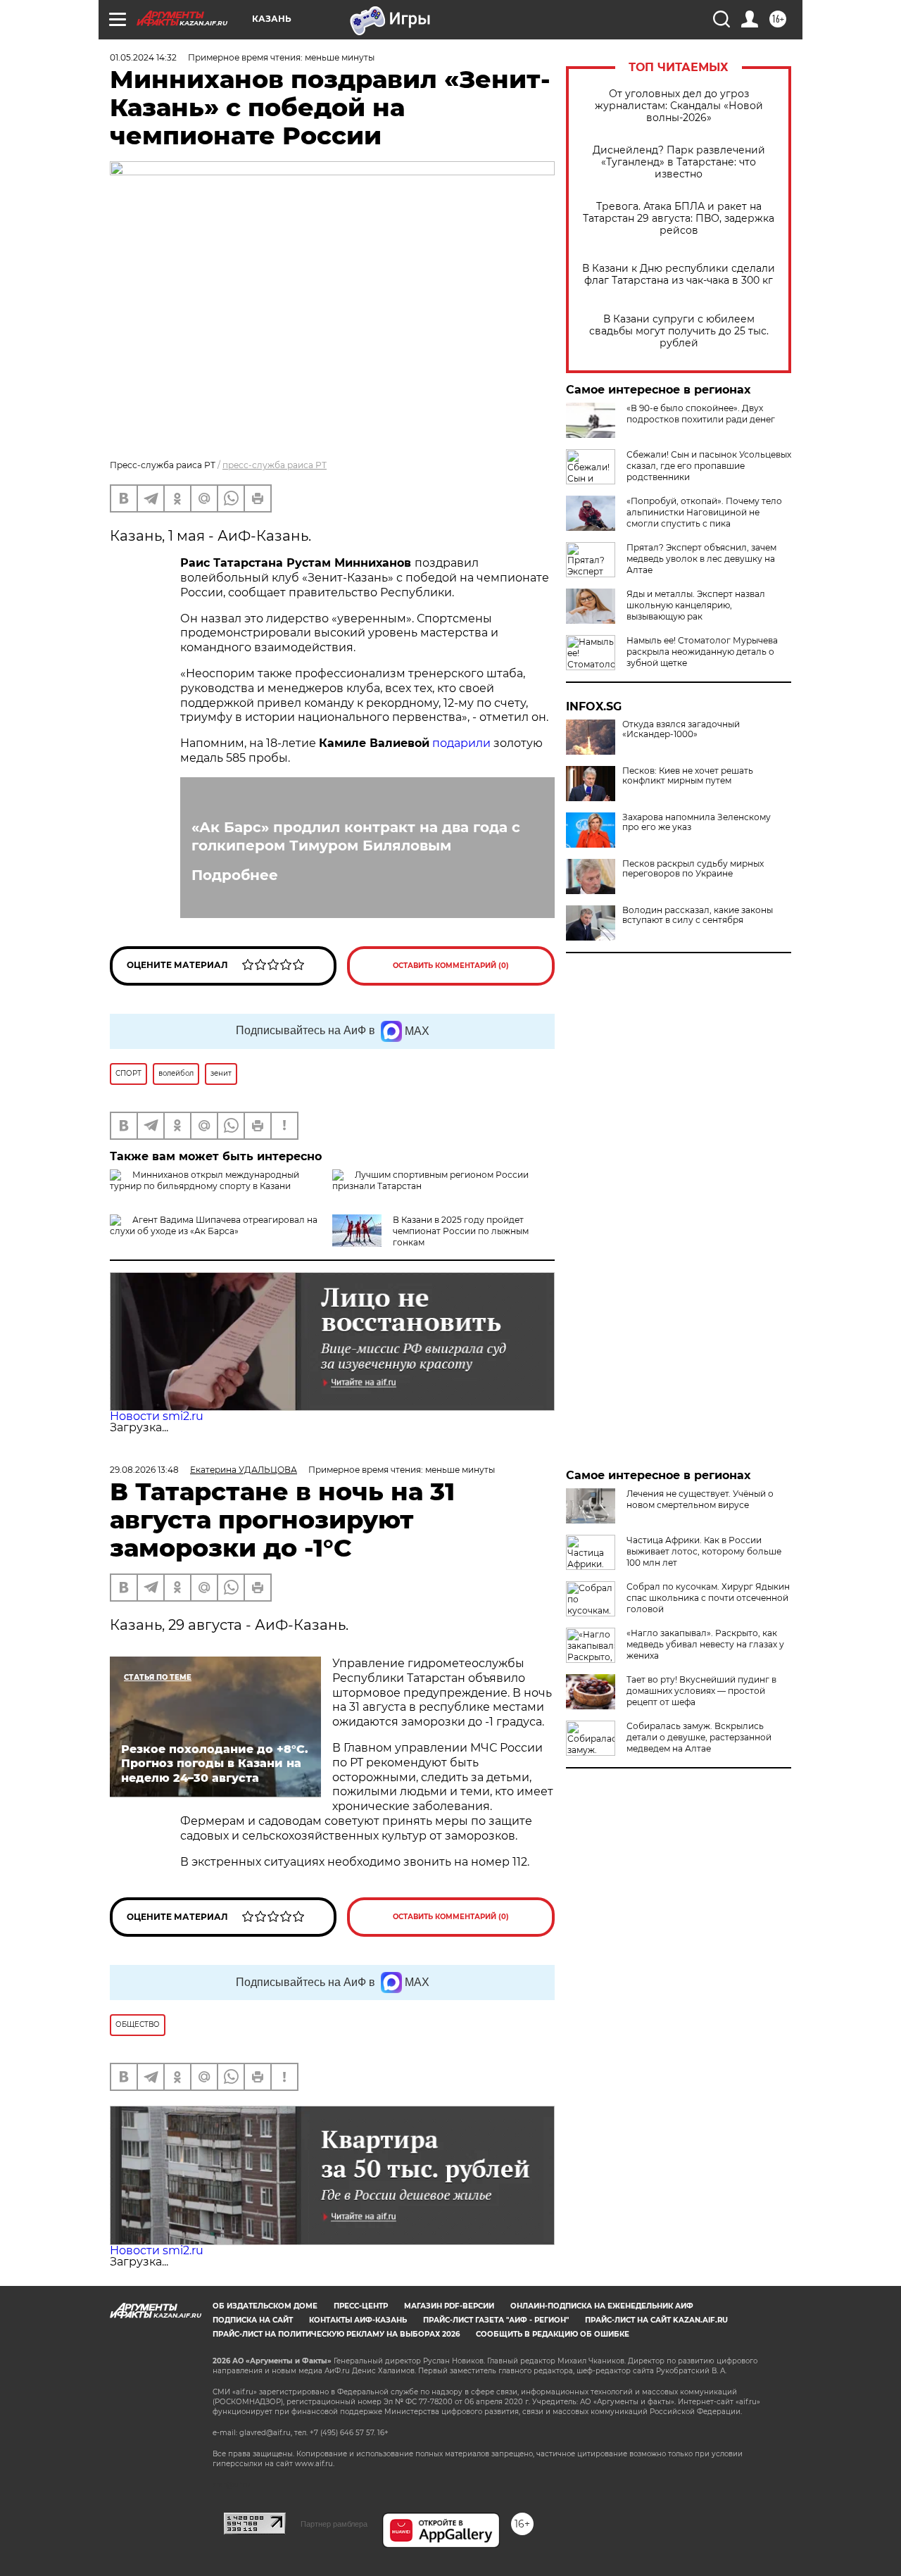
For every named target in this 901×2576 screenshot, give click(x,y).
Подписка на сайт (253, 2320)
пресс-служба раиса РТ (275, 465)
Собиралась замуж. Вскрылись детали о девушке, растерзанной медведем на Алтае (699, 1737)
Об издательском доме (265, 2306)
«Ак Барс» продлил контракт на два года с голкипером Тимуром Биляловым (356, 836)
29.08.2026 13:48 (144, 1470)
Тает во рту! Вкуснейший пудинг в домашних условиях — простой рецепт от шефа (701, 1691)
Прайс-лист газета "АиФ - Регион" (496, 2320)
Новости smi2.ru (157, 1416)
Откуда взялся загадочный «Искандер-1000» (681, 729)
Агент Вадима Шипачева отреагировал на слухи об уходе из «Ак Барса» (214, 1225)
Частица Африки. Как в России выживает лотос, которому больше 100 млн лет (704, 1551)
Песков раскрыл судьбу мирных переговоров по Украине (693, 869)
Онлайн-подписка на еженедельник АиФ (602, 2306)
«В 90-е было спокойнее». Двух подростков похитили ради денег (701, 414)
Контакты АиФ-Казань (358, 2320)
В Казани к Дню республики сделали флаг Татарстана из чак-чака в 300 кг (679, 275)
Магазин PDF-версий (449, 2306)
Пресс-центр (361, 2306)
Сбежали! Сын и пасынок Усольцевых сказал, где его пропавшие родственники (709, 466)
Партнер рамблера (334, 2524)
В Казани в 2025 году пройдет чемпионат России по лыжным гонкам (461, 1231)
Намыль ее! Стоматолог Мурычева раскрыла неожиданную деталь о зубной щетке (702, 652)
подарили (461, 743)
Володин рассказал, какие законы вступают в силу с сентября (698, 915)
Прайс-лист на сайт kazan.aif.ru (656, 2320)
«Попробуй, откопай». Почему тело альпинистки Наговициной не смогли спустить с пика (704, 512)
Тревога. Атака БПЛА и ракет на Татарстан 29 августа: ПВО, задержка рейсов (679, 219)
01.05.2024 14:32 (143, 57)
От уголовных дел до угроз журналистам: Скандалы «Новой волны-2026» (679, 106)
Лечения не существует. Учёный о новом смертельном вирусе (700, 1499)
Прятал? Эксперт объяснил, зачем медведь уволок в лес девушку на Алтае (701, 559)
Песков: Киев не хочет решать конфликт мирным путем (688, 776)
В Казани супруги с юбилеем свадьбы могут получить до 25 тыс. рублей (679, 331)
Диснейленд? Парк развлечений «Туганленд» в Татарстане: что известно (679, 162)
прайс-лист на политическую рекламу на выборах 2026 (336, 2334)
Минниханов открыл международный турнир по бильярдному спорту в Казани (204, 1180)
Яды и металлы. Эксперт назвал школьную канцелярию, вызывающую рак (696, 605)
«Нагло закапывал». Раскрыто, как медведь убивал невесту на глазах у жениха (705, 1644)
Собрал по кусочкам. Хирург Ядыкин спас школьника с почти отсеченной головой (708, 1598)
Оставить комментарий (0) (451, 966)
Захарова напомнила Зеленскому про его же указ (697, 822)
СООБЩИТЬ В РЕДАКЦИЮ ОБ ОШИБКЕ (553, 2334)
